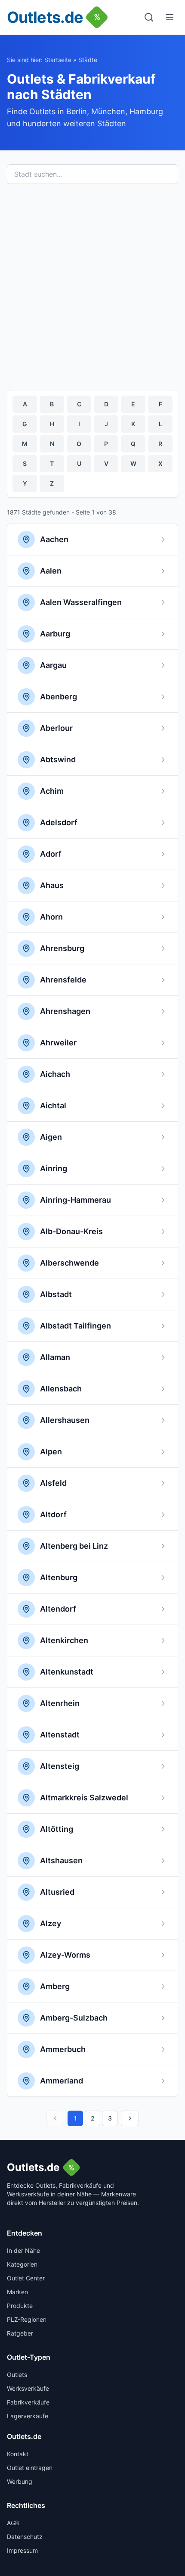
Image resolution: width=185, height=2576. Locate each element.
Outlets (17, 2375)
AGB (13, 2523)
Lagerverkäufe (28, 2416)
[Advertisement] (92, 287)
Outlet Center (26, 2278)
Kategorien (22, 2264)
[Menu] (170, 17)
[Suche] (149, 17)
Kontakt (18, 2454)
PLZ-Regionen (27, 2319)
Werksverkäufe (28, 2388)
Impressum (22, 2550)
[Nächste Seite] (130, 2118)
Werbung (20, 2481)
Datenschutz (25, 2537)
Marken (17, 2292)
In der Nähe (23, 2250)
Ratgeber (20, 2333)
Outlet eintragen (30, 2468)
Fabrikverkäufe (28, 2402)
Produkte (20, 2306)
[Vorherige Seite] (55, 2118)
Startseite (58, 60)
